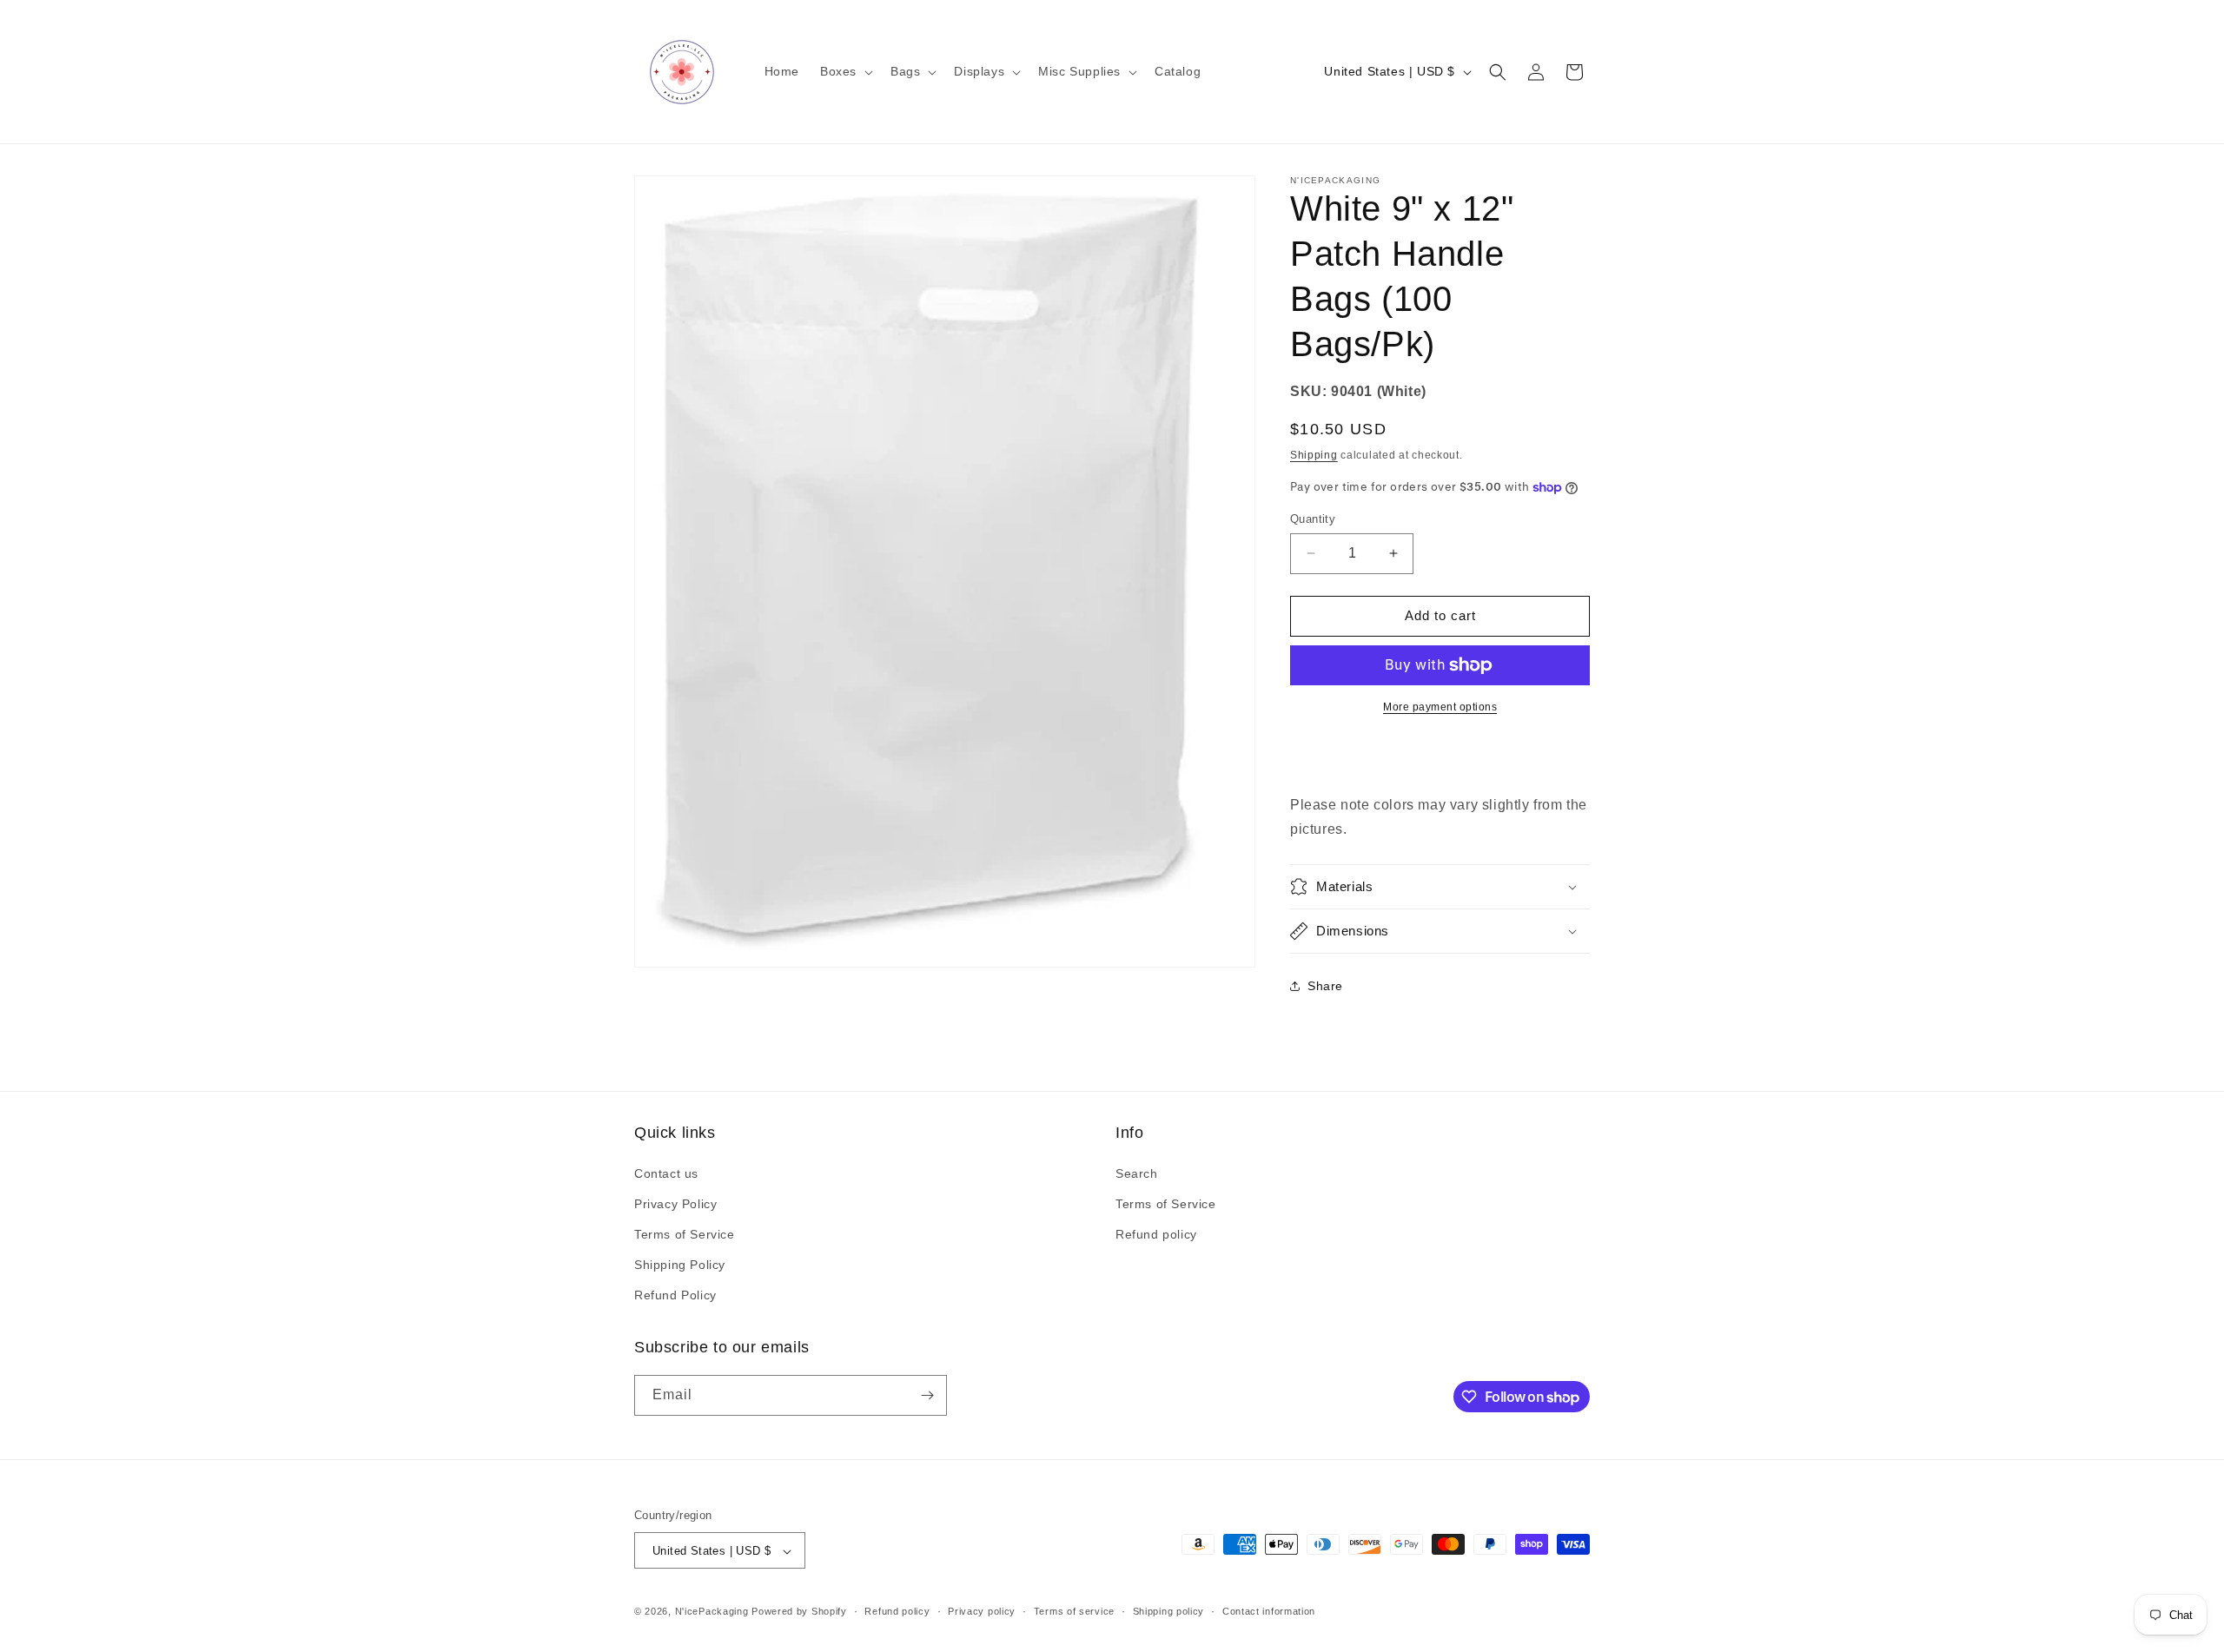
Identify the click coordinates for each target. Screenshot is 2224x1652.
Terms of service (1074, 1611)
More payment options (1440, 707)
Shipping (1314, 455)
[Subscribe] (927, 1395)
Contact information (1269, 1611)
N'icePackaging (712, 1612)
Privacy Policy (675, 1204)
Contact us (666, 1173)
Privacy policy (982, 1611)
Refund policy (1156, 1234)
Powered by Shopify (799, 1612)
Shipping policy (1169, 1611)
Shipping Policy (680, 1265)
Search (1137, 1173)
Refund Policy (675, 1296)
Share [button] (1325, 986)
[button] (845, 71)
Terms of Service (685, 1234)
